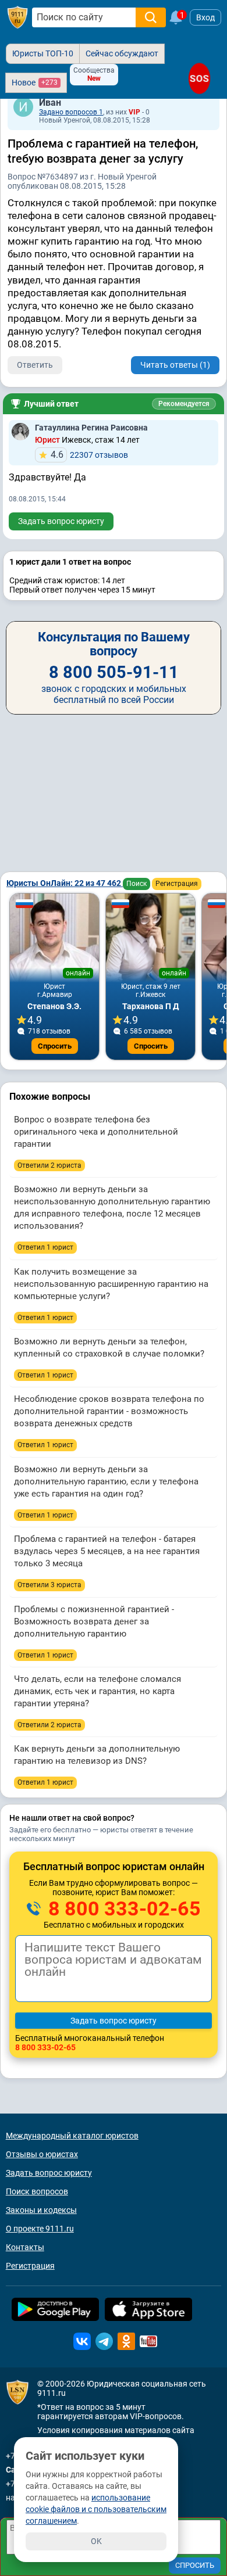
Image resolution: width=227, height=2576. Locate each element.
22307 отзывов (89, 455)
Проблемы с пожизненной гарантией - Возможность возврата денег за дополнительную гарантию (94, 1621)
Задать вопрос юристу (61, 521)
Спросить (55, 1046)
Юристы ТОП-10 (43, 53)
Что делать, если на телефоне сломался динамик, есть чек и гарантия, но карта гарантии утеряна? (97, 1691)
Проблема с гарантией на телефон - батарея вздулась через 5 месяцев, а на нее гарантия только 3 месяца (107, 1551)
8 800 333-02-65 (122, 1908)
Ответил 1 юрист (45, 1247)
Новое (35, 82)
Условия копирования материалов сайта (116, 2430)
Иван (50, 103)
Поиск (136, 884)
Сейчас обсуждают (122, 53)
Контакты (25, 2247)
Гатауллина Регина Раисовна (91, 428)
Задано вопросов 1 (71, 112)
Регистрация (177, 884)
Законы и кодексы (41, 2210)
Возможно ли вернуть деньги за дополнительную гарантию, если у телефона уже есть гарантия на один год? (106, 1481)
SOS (199, 78)
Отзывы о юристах (42, 2154)
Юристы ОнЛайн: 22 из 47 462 (65, 883)
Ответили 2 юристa (49, 1165)
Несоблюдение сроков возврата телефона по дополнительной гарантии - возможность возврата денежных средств (109, 1411)
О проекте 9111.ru (40, 2229)
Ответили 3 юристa (49, 1585)
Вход (205, 17)
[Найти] (151, 17)
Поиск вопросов (37, 2191)
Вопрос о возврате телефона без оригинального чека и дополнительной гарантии (96, 1132)
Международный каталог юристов (72, 2136)
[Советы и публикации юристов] (17, 17)
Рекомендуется (184, 404)
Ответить (35, 365)
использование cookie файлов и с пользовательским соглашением (96, 2509)
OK (96, 2541)
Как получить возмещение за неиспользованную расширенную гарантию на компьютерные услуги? (111, 1284)
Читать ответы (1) (175, 365)
